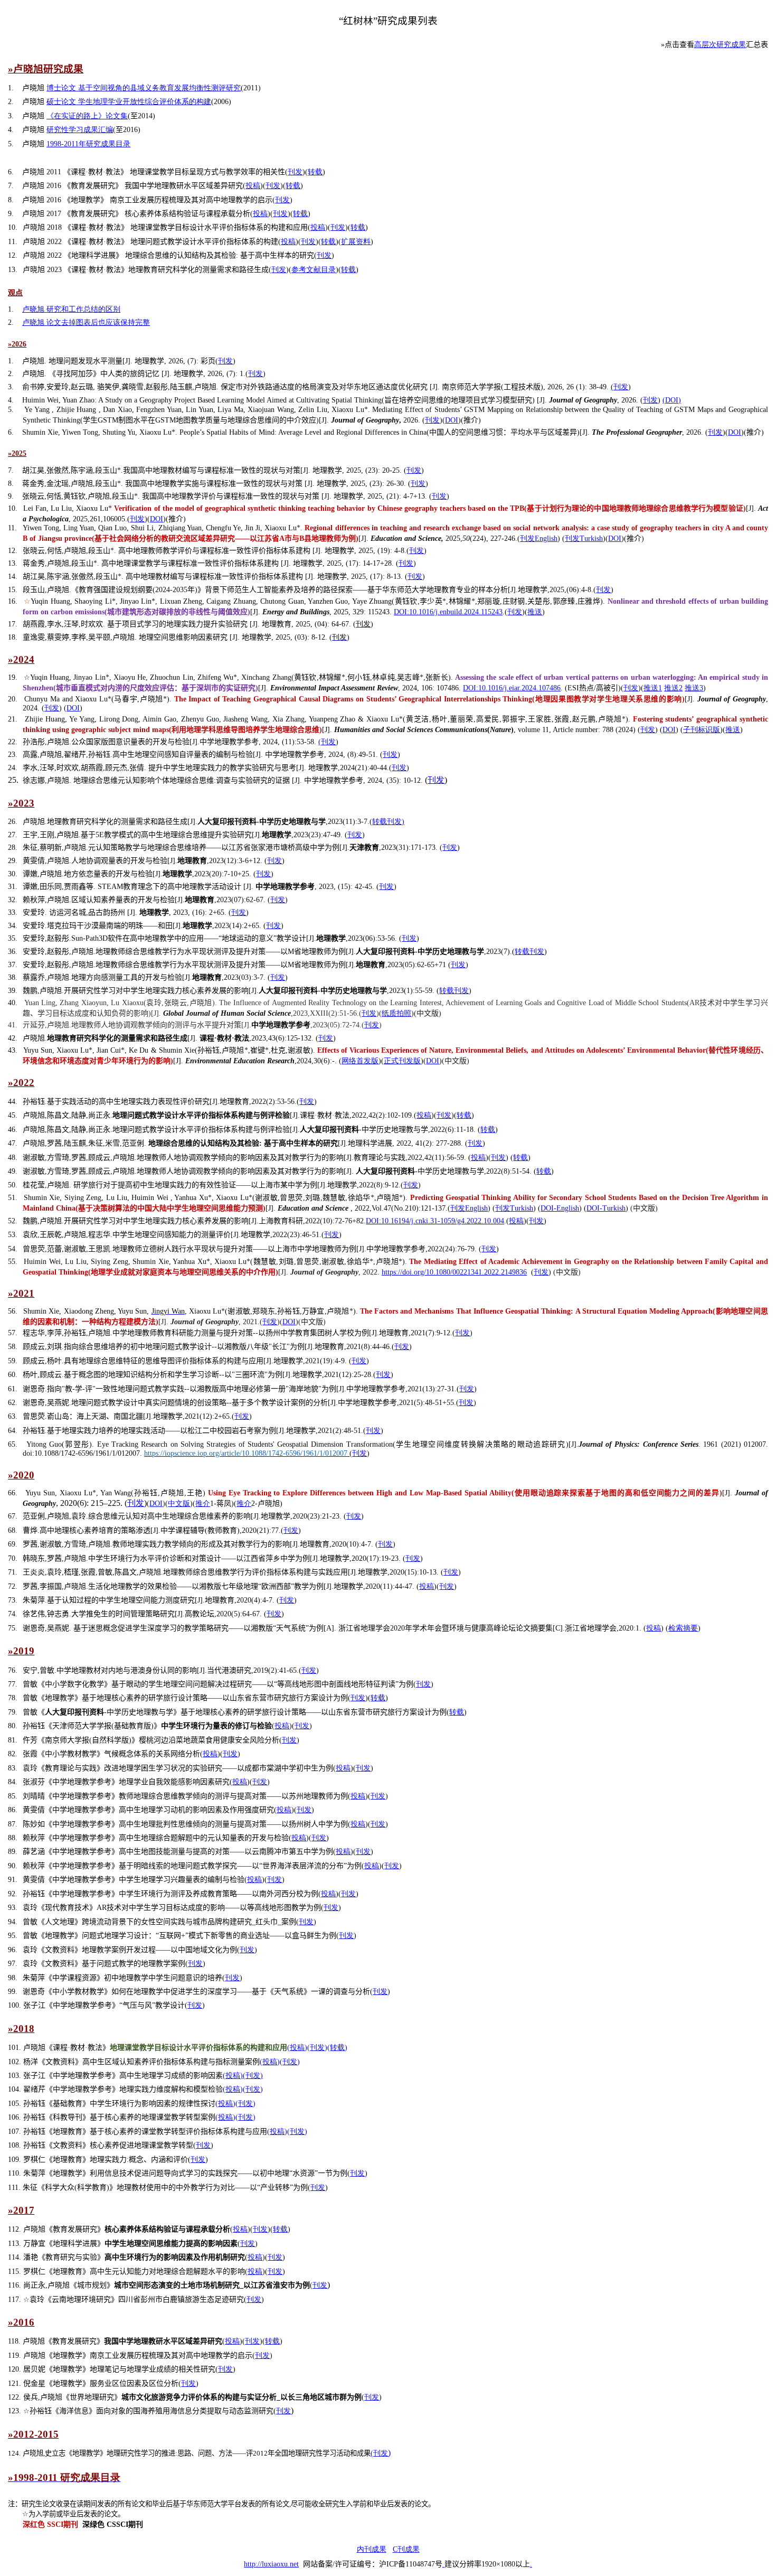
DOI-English (560, 1208)
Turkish (584, 538)
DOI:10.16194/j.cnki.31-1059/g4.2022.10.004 (435, 1221)
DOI (452, 420)
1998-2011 (88, 144)
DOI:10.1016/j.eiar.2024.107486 (512, 688)
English (539, 538)
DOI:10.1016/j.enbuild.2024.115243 (448, 612)
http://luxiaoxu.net (271, 2564)
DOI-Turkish (606, 1208)
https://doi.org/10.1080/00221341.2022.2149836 (454, 1272)
